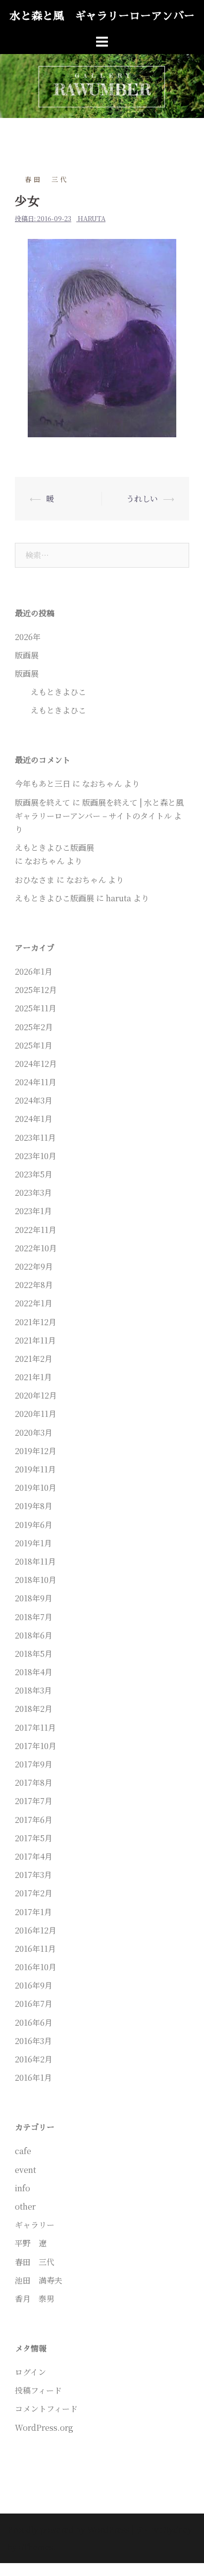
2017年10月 (36, 1746)
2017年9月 (34, 1764)
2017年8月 (34, 1783)
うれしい (142, 498)
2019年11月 (35, 1469)
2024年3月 (34, 1100)
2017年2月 (34, 1893)
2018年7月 (34, 1617)
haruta (92, 218)
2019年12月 (36, 1451)
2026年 (28, 637)
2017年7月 (34, 1801)
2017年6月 (34, 1820)
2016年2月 (34, 2059)
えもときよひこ (51, 692)
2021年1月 (33, 1377)
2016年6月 (34, 2022)
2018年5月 (34, 1654)
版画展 (27, 655)
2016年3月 (33, 2041)
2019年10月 (36, 1488)
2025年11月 (36, 1008)
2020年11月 (36, 1414)
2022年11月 (36, 1230)
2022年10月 (36, 1248)
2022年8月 (34, 1285)
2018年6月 (34, 1635)
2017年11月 (35, 1727)
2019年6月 (34, 1525)
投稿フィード (38, 2390)
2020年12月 (36, 1395)
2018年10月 (36, 1580)
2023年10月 (36, 1156)
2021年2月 (34, 1359)
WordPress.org (44, 2428)
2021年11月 (35, 1340)
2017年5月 (34, 1838)
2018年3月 (33, 1690)
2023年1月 (33, 1211)
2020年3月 (34, 1433)
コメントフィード (46, 2409)
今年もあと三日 (43, 784)
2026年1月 (34, 971)
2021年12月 (36, 1322)
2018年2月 (34, 1709)
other (25, 2206)
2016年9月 (34, 1985)
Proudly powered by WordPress (69, 2530)
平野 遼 (31, 2243)
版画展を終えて (43, 802)
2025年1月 (34, 1045)
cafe (23, 2151)
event (25, 2170)
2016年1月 (33, 2078)
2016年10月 (36, 1967)
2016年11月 (35, 1949)
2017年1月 (33, 1912)
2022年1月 (34, 1303)
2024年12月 (36, 1064)
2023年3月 (33, 1193)
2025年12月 (36, 990)
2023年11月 (35, 1138)
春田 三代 (47, 179)
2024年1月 (34, 1119)
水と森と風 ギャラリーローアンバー (102, 16)
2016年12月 (36, 1930)
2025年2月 (34, 1027)
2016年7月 (34, 2004)
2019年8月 (34, 1506)
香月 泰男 (35, 2299)
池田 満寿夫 (39, 2280)
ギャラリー (35, 2225)
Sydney (178, 2530)
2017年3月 (33, 1875)
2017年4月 (34, 1856)
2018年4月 (34, 1672)
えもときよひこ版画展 (54, 898)
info (23, 2188)
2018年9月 (34, 1598)
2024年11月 (36, 1082)
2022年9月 (34, 1266)
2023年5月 (34, 1174)
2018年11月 (35, 1561)
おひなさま (35, 880)
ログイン (30, 2372)
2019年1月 (33, 1543)
